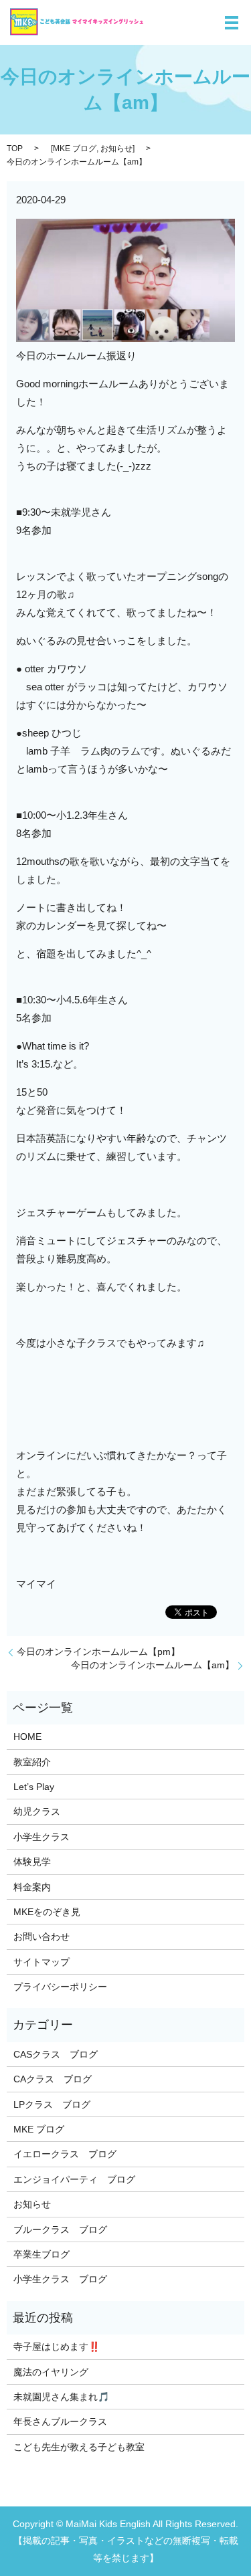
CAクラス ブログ (53, 2079)
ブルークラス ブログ (60, 2230)
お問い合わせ (41, 1937)
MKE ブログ (75, 148)
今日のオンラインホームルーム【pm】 (98, 1652)
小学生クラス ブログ (60, 2279)
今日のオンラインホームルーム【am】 (153, 1665)
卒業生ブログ (41, 2254)
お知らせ (116, 148)
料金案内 (32, 1887)
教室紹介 (32, 1762)
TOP (15, 148)
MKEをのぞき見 (47, 1912)
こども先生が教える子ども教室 (79, 2447)
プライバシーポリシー (60, 1987)
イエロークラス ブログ (65, 2154)
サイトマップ (41, 1962)
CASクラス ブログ (56, 2054)
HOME (27, 1737)
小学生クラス (41, 1837)
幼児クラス (37, 1811)
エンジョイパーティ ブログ (74, 2179)
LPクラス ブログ (52, 2104)
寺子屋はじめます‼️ (57, 2347)
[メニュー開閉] (232, 23)
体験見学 (32, 1862)
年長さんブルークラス (60, 2421)
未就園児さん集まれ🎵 (61, 2397)
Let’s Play (34, 1787)
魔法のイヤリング (51, 2372)
